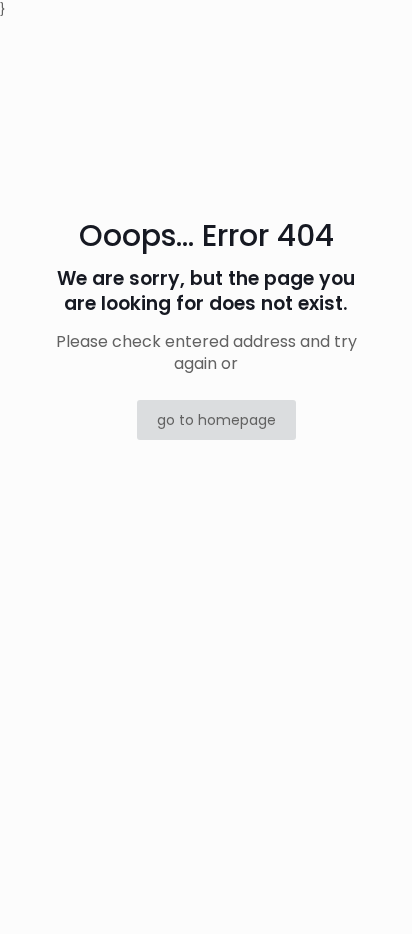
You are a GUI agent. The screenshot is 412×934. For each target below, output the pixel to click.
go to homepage (216, 420)
